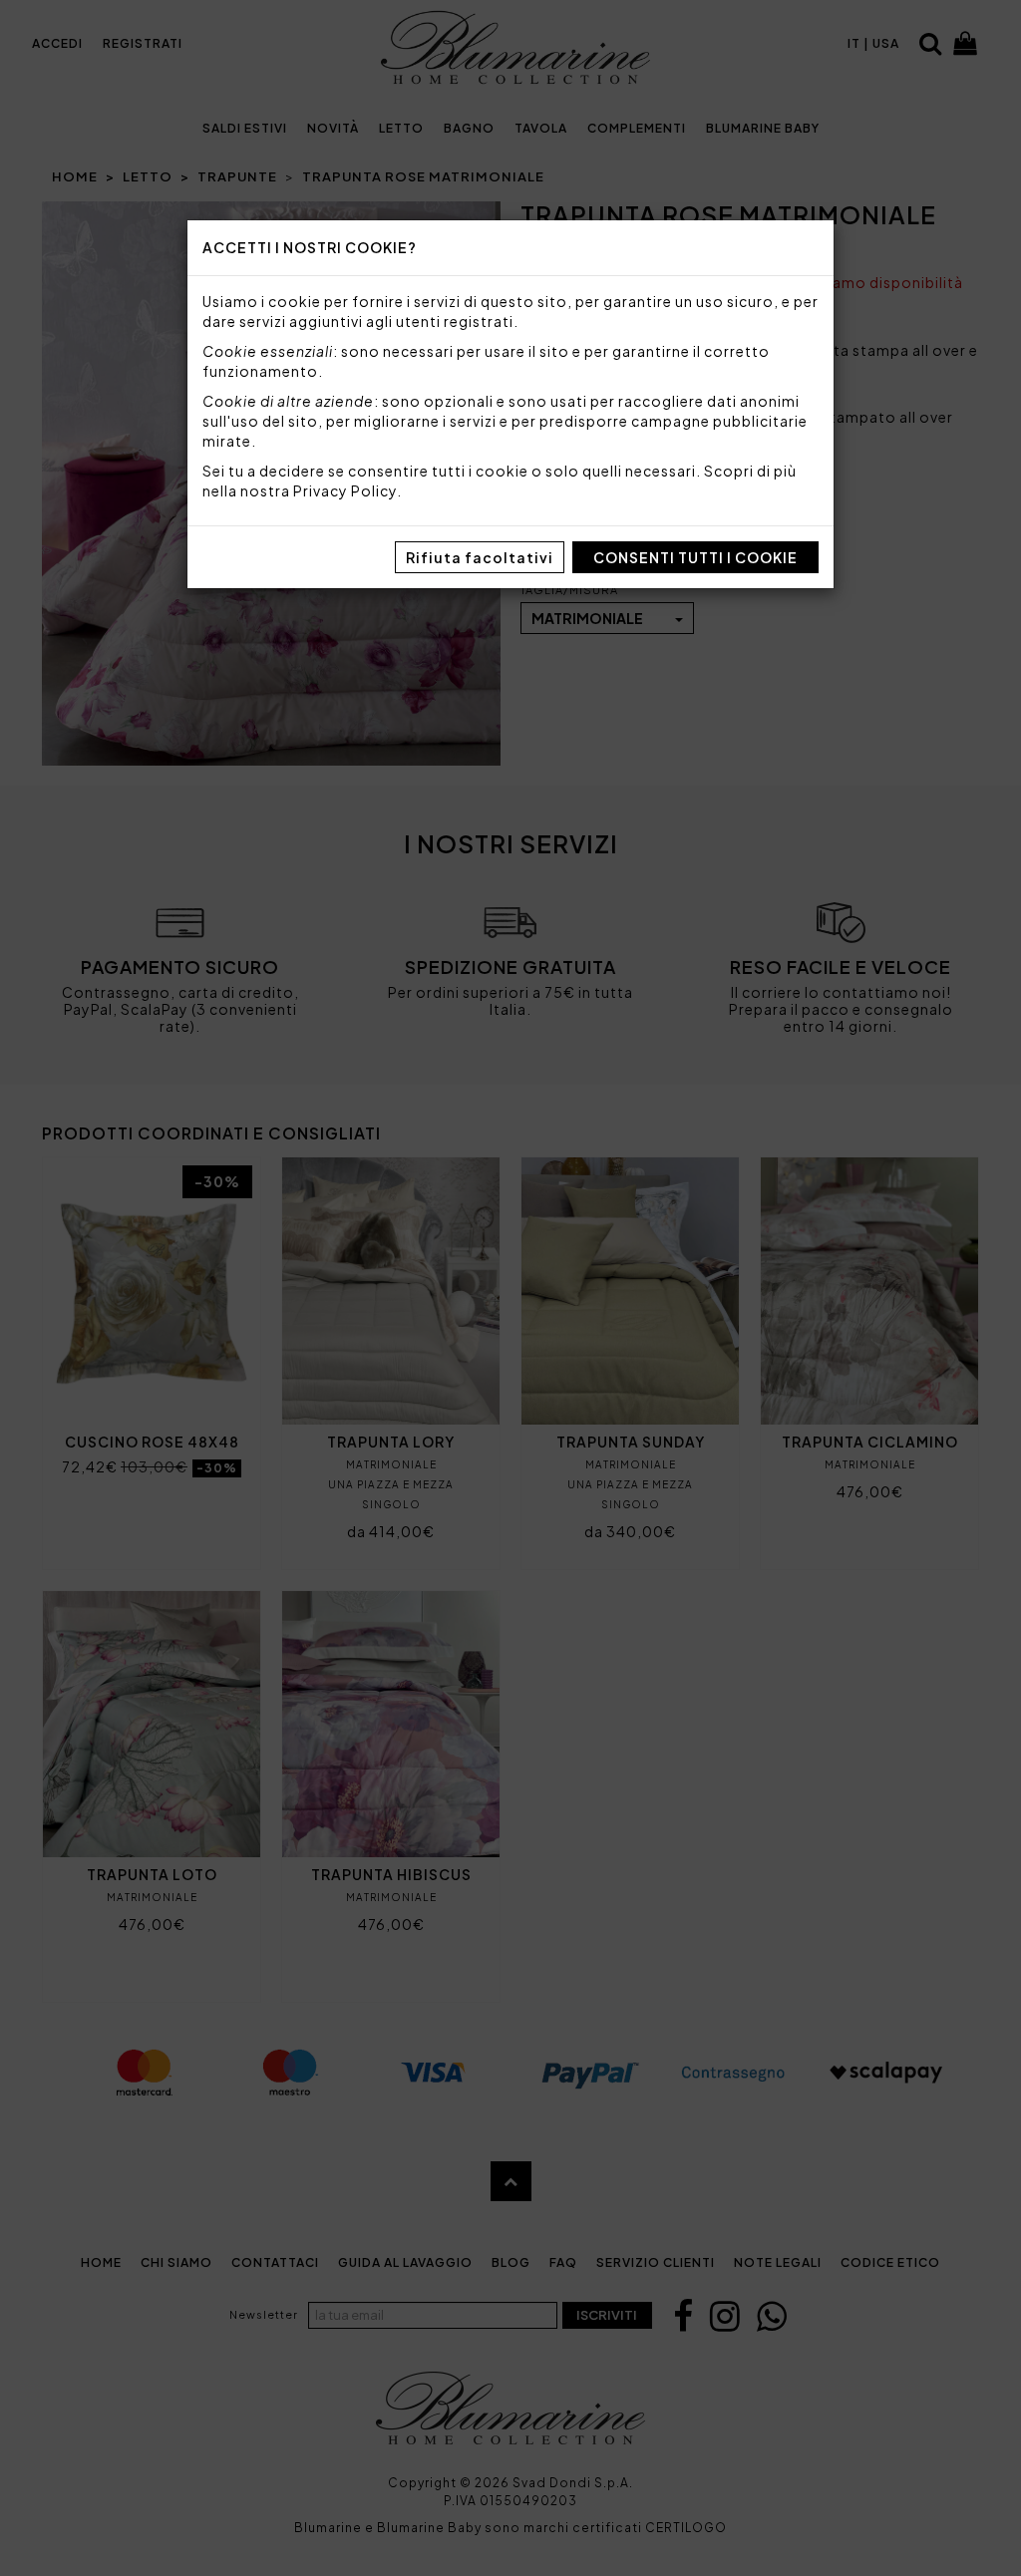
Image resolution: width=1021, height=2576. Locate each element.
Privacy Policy (345, 490)
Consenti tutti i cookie (695, 557)
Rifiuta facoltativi (480, 557)
